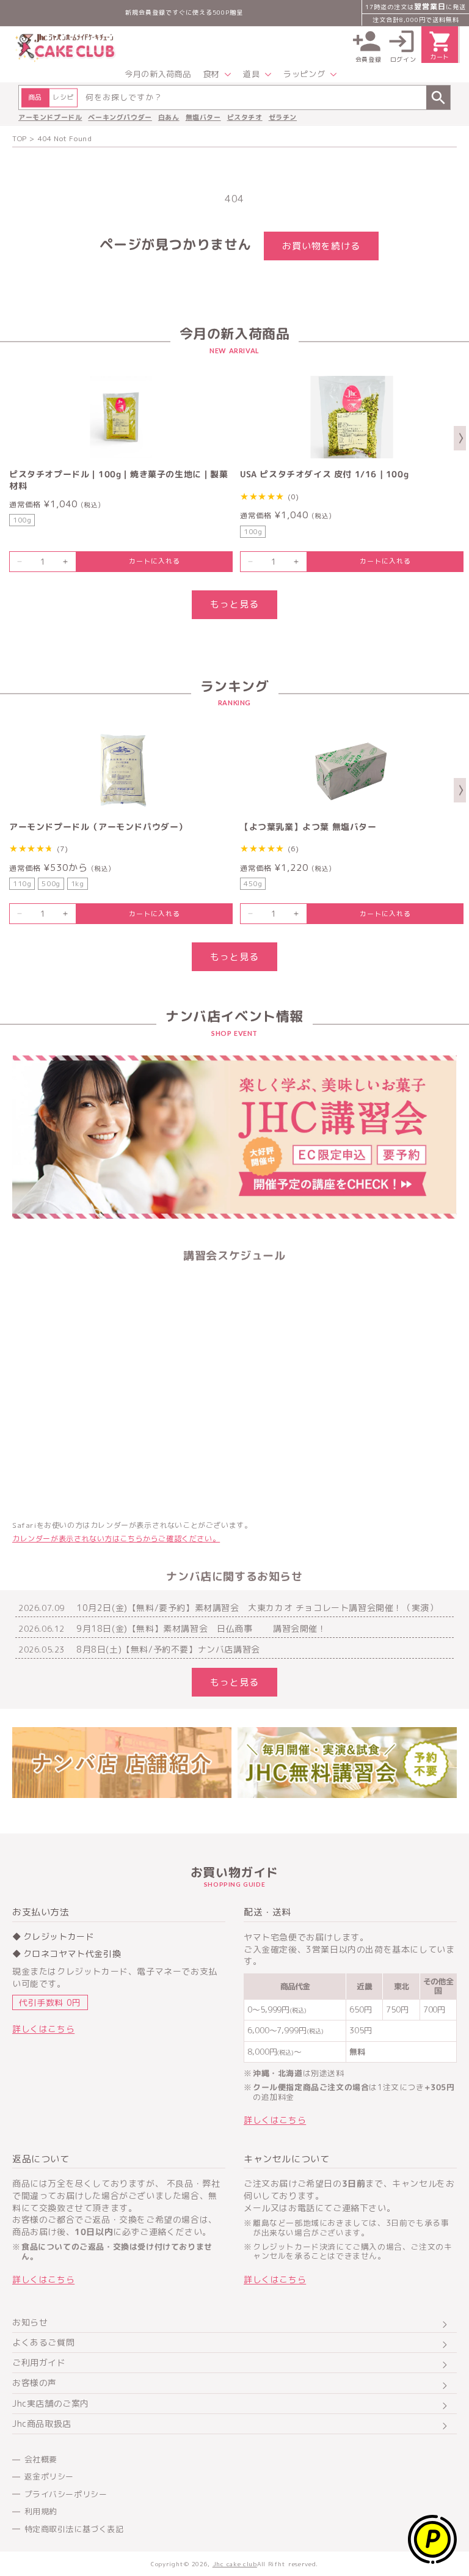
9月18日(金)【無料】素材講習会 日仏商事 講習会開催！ (202, 1629)
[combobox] (234, 97)
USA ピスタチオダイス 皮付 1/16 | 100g (324, 474)
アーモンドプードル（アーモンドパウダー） (98, 827)
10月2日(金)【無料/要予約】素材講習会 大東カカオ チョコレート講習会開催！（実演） (257, 1608)
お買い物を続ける (321, 246)
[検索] (438, 97)
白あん (169, 117)
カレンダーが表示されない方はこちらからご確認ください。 (116, 1539)
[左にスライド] (9, 438)
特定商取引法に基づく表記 (74, 2529)
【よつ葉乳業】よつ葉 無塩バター (308, 827)
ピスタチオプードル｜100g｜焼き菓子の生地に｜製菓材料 (119, 480)
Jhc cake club (235, 2564)
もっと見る (234, 604)
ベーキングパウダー (120, 117)
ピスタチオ (245, 117)
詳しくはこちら (43, 2029)
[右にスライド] (460, 438)
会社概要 (41, 2459)
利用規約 (41, 2511)
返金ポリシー (49, 2476)
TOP (20, 138)
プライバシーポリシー (66, 2494)
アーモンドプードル (50, 117)
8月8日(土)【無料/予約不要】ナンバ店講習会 (168, 1649)
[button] (217, 74)
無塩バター (203, 117)
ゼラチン (283, 117)
